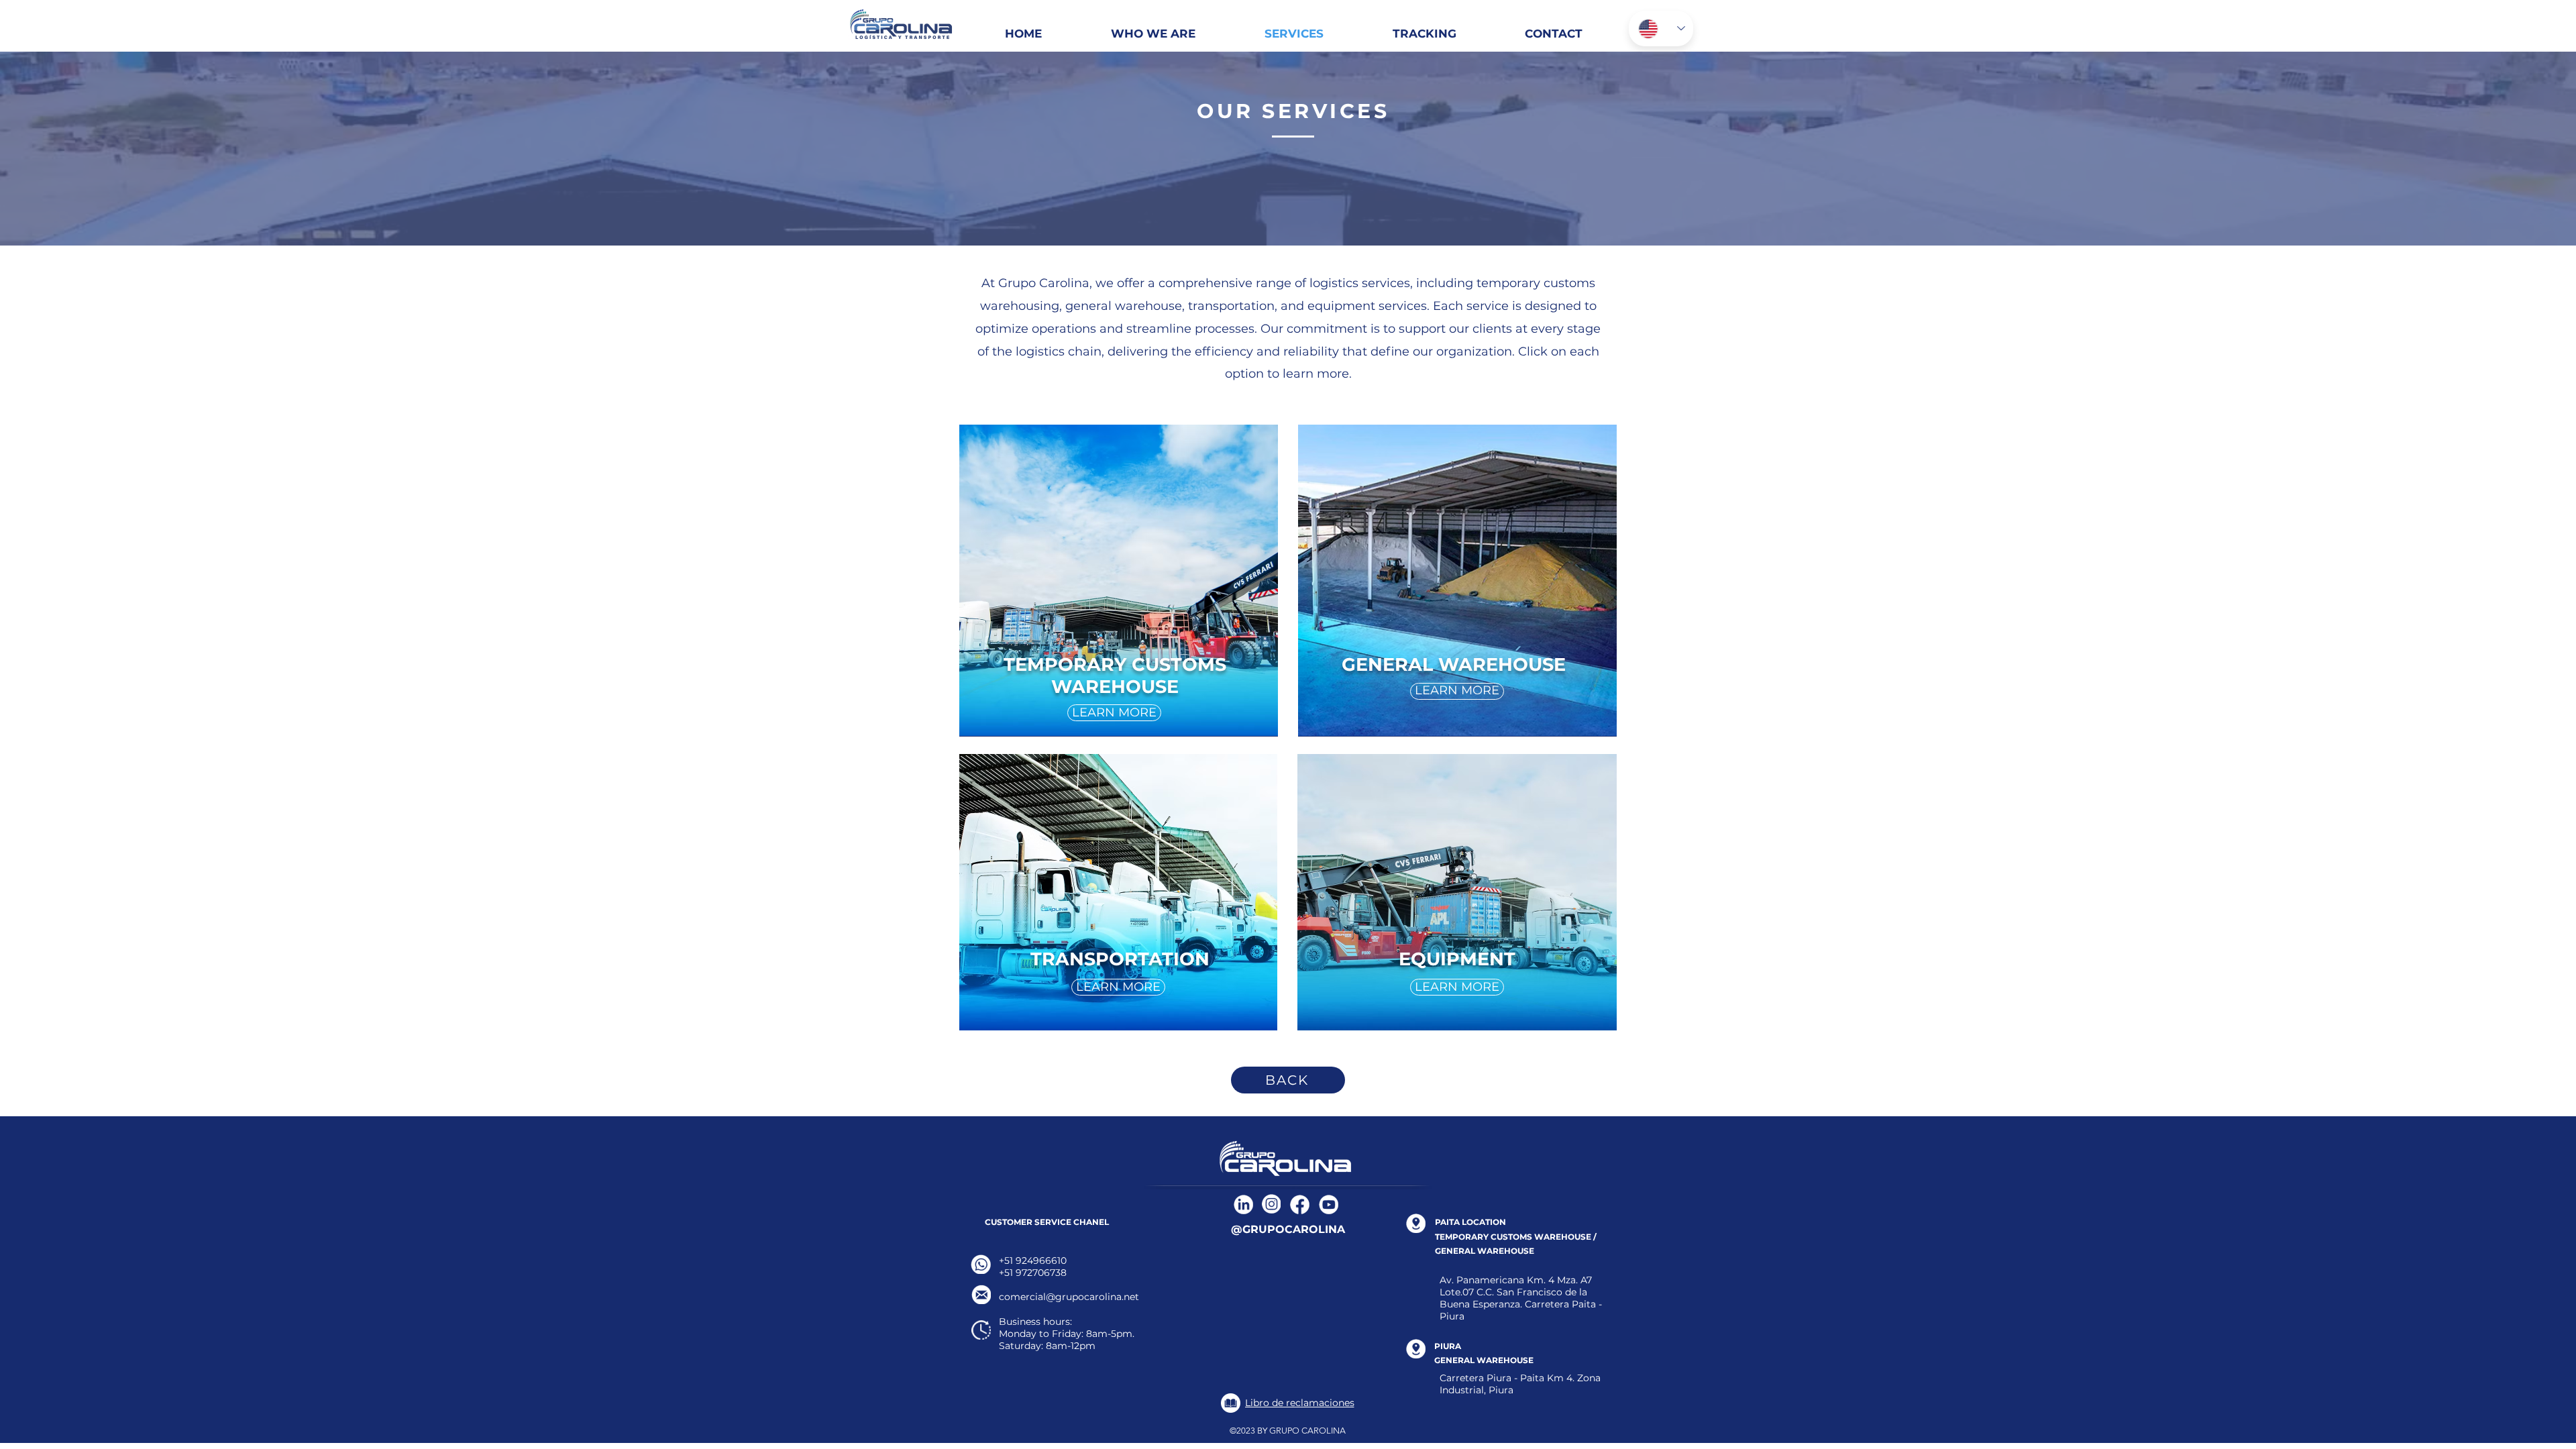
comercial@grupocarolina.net (1069, 1297)
